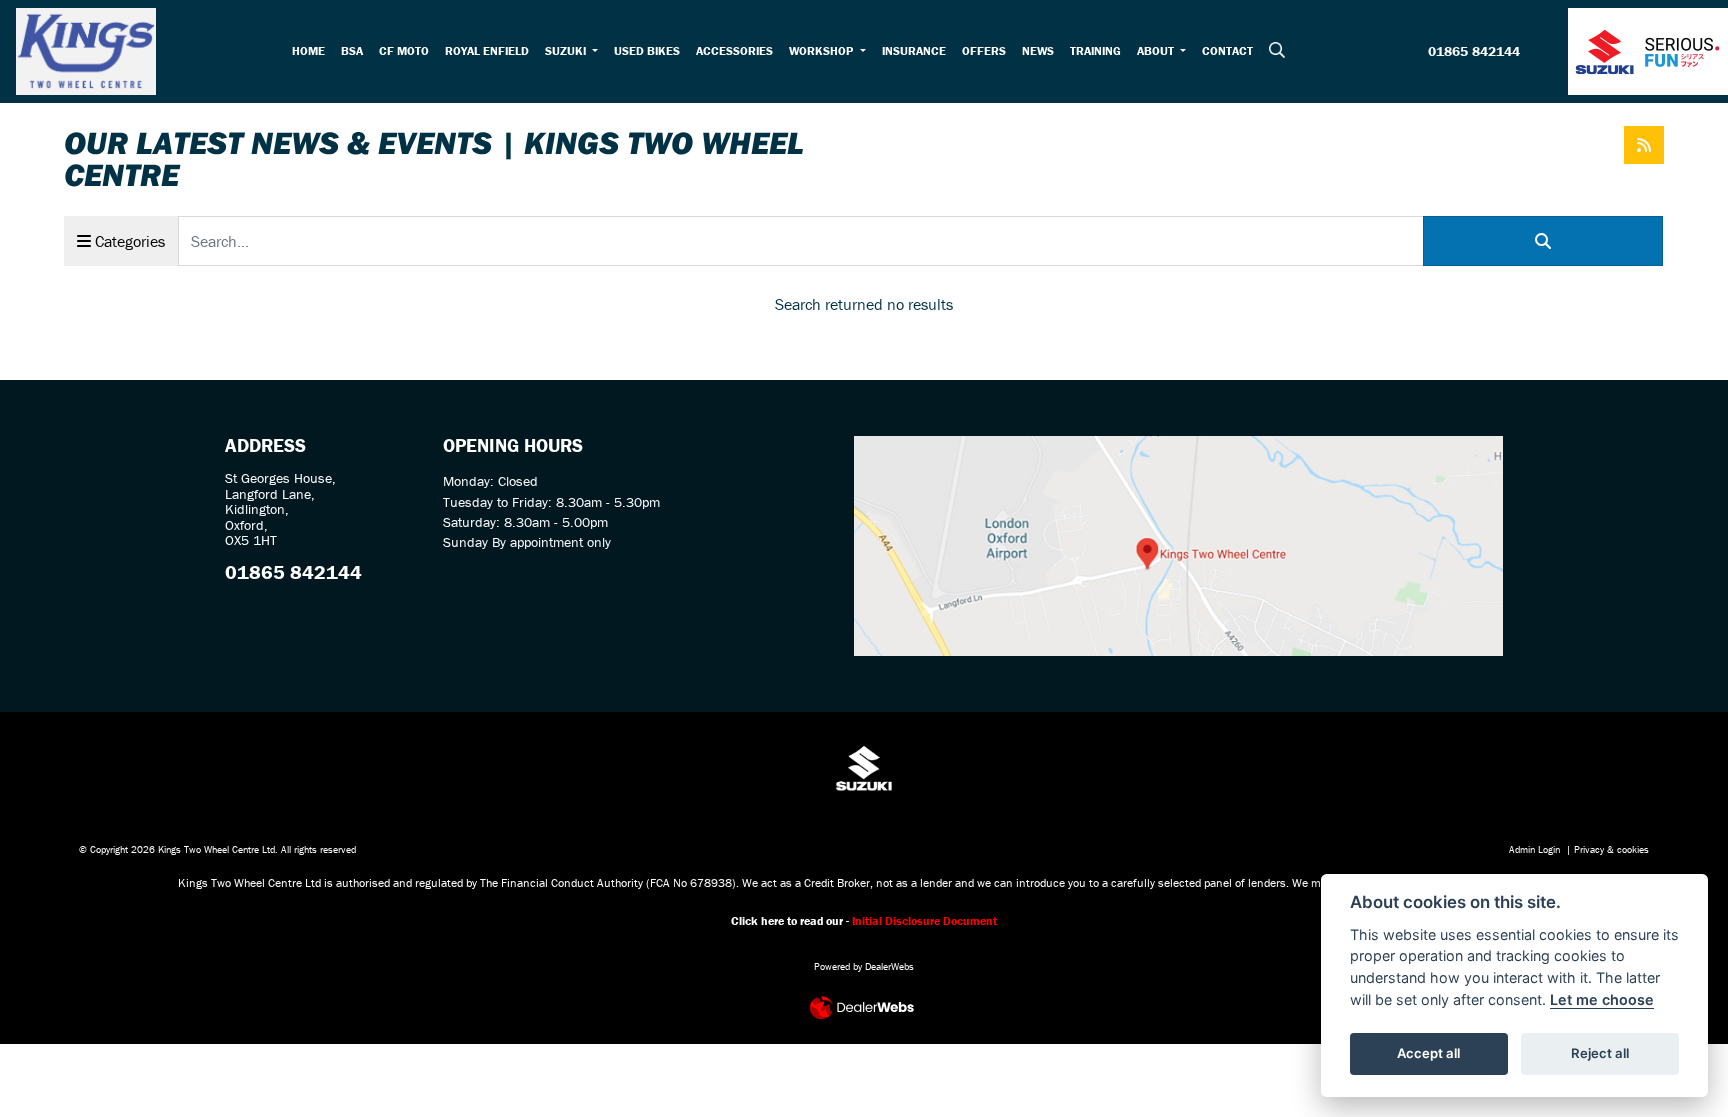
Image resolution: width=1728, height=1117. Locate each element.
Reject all (1600, 1053)
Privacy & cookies (1611, 849)
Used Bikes (647, 50)
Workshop (822, 50)
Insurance (914, 50)
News (1038, 50)
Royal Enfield (487, 50)
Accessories (734, 50)
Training (1095, 50)
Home (308, 50)
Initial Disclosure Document (924, 920)
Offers (984, 50)
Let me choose (1602, 999)
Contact (1227, 50)
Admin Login (1534, 849)
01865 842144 (1474, 52)
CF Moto (404, 50)
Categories (128, 241)
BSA (352, 50)
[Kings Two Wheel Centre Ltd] (86, 49)
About (1157, 50)
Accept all (1428, 1053)
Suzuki (567, 50)
